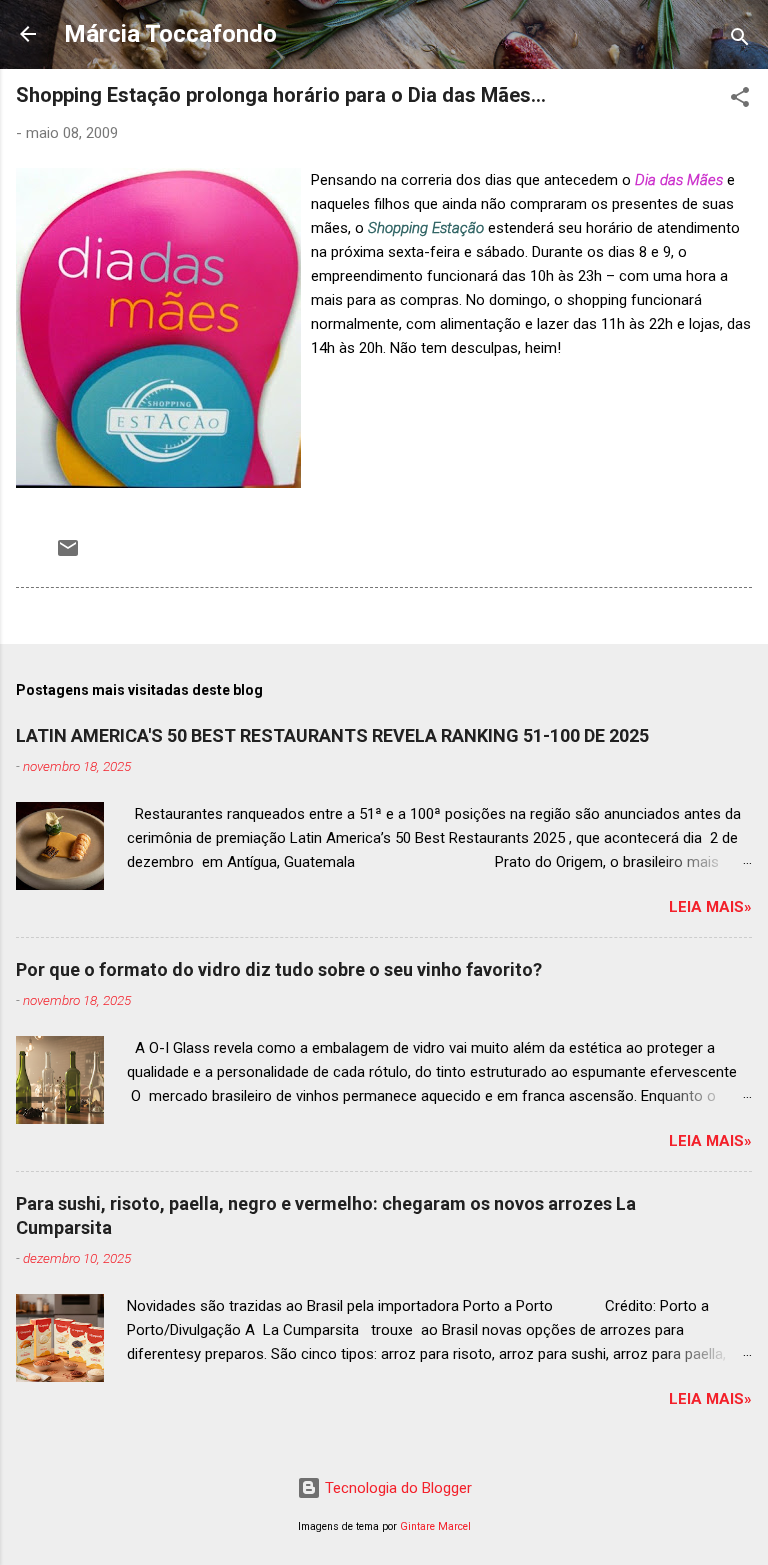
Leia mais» (710, 907)
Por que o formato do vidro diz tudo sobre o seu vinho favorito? (279, 969)
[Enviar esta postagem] (68, 555)
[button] (740, 100)
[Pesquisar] (740, 40)
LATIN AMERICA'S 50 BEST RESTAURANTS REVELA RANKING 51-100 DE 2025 (332, 735)
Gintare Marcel (435, 1526)
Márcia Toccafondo (170, 34)
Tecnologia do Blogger (396, 1488)
